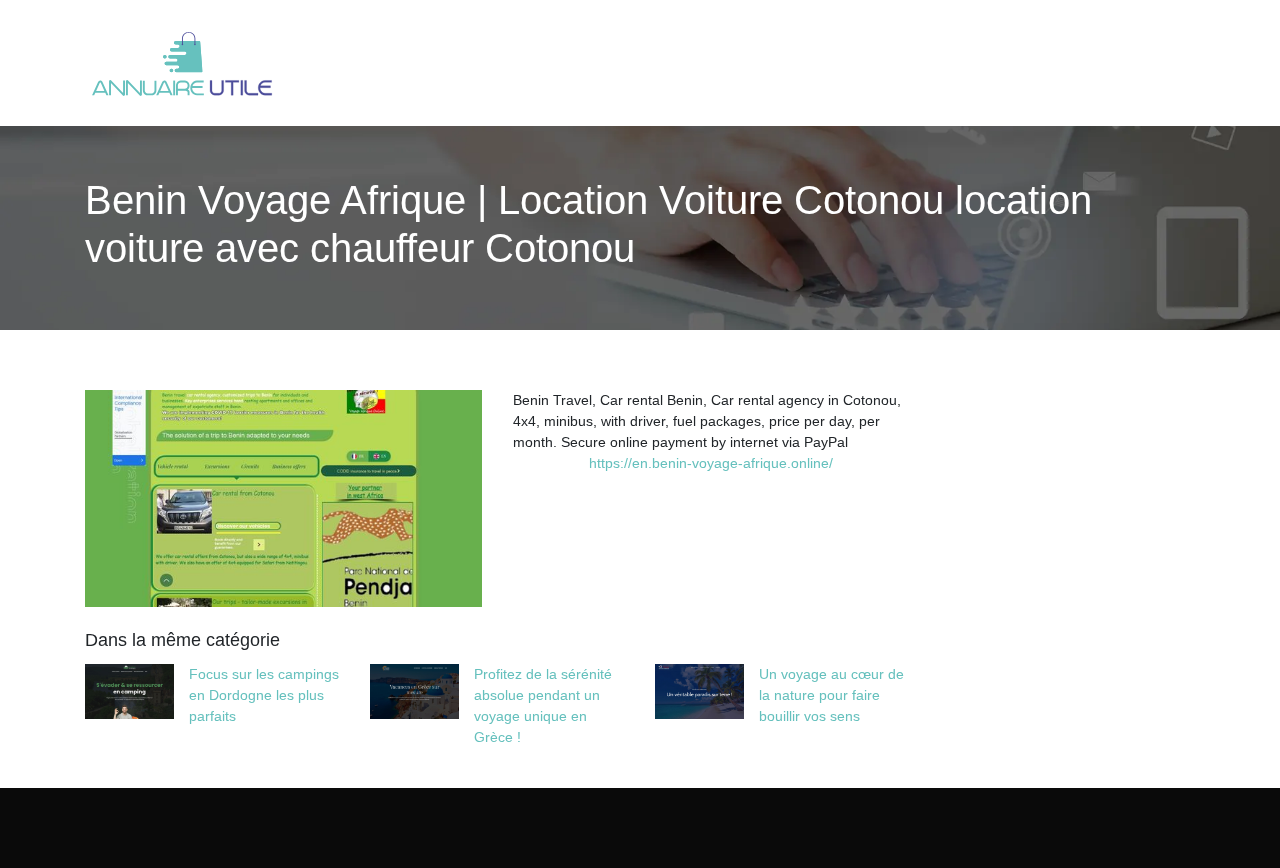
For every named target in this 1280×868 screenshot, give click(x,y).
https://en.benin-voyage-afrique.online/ (711, 463)
